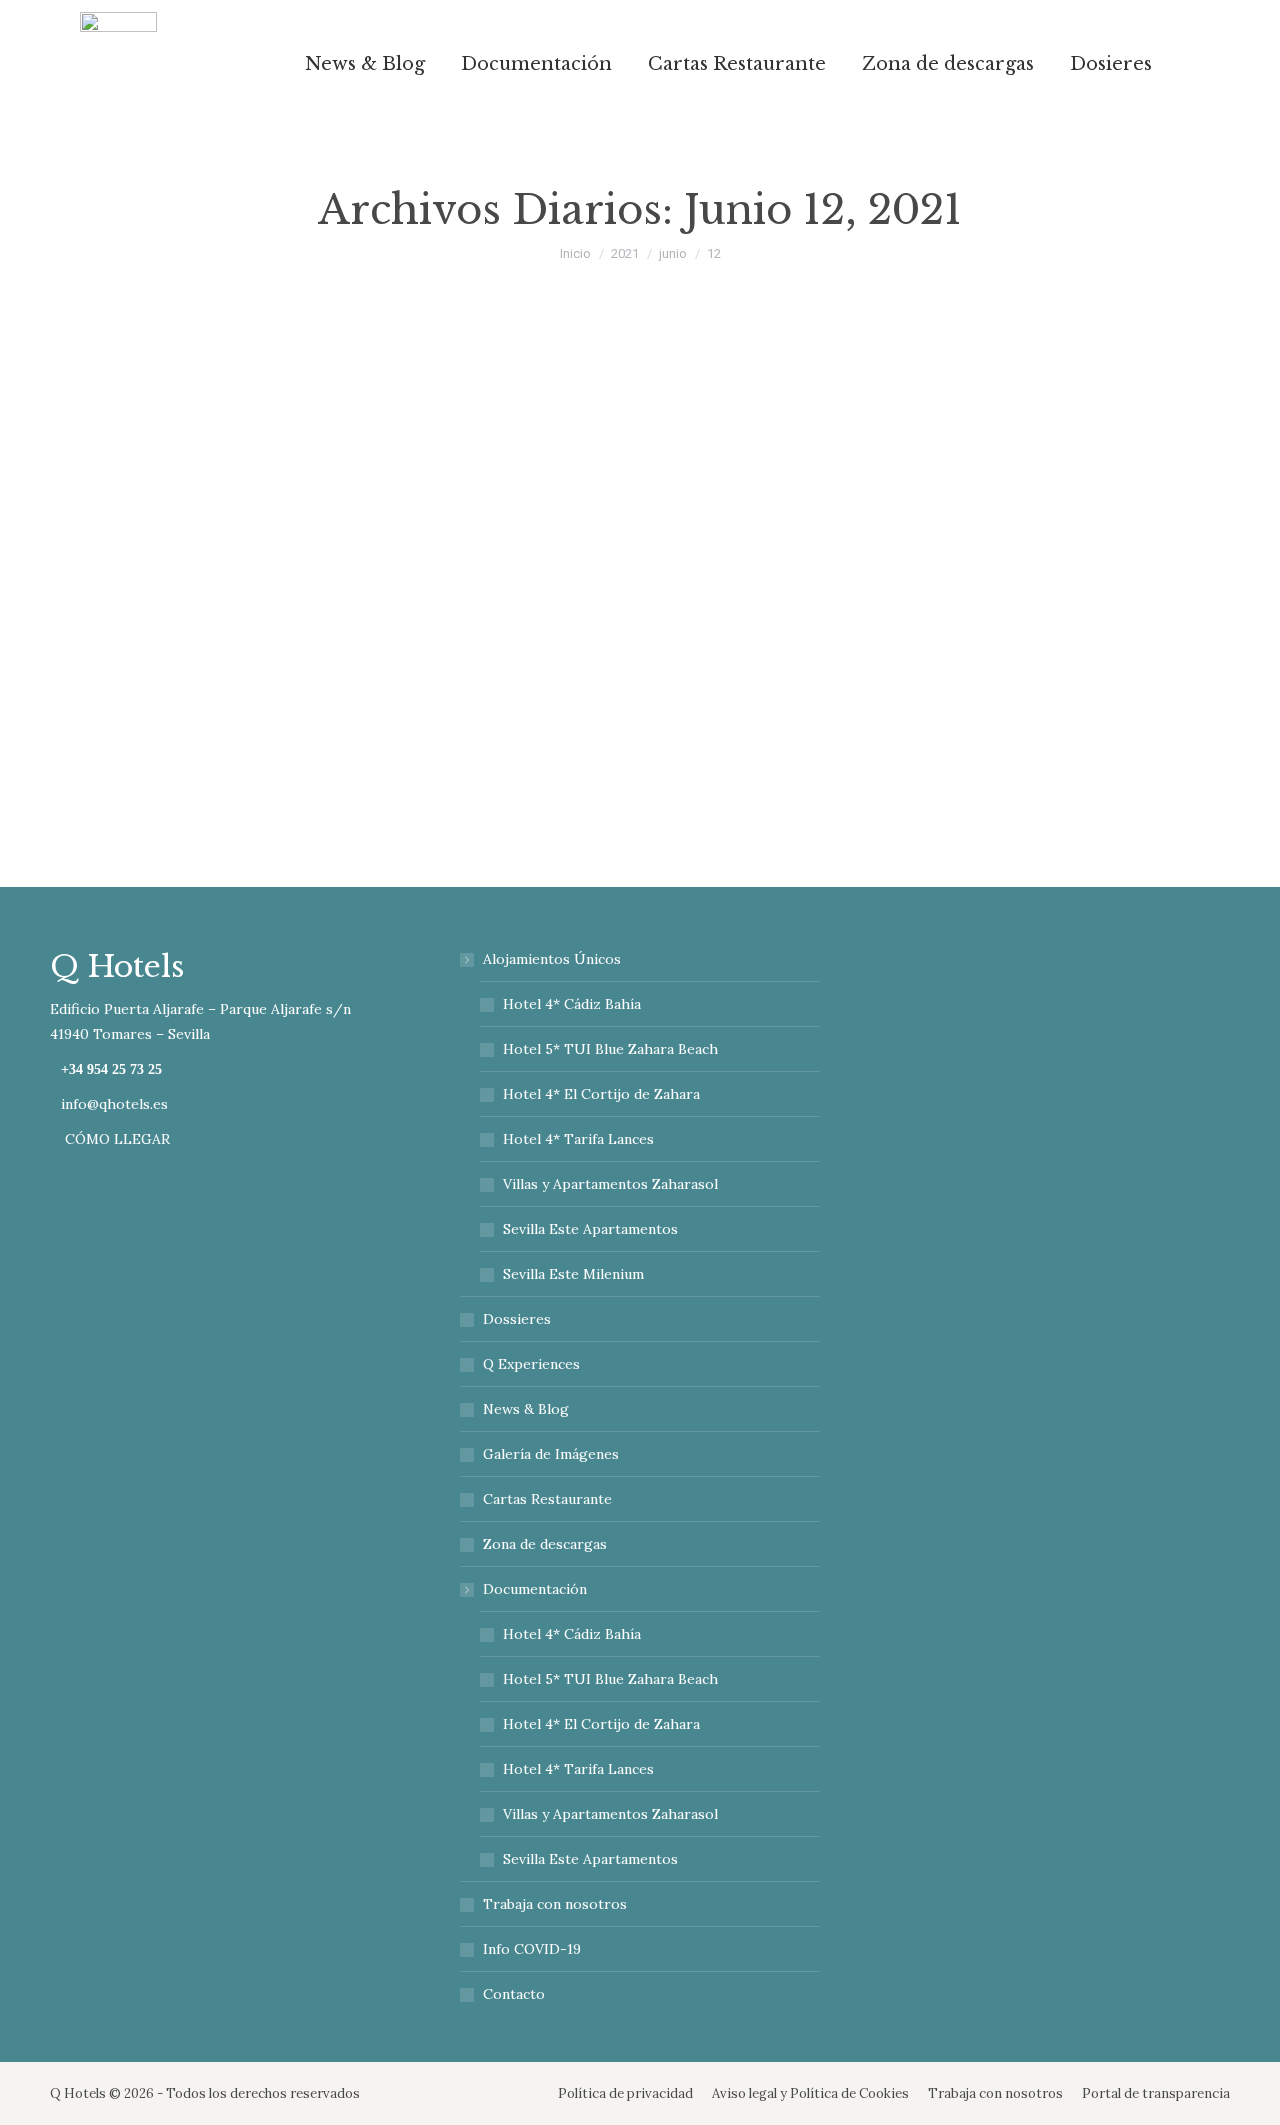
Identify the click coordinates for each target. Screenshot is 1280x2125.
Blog (89, 684)
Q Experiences (531, 1364)
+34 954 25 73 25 (111, 1070)
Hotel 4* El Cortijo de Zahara (601, 1094)
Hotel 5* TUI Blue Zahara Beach (610, 1049)
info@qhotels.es (114, 1104)
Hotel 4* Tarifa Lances (578, 1139)
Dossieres (517, 1319)
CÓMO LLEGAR (115, 1139)
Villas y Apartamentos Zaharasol (610, 1184)
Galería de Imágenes (551, 1454)
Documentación (535, 1589)
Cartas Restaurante (547, 1499)
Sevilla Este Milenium (573, 1274)
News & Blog (526, 1409)
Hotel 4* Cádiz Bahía (572, 1004)
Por (150, 684)
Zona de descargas (545, 1544)
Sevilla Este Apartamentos (590, 1229)
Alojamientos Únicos (552, 959)
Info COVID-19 (532, 1949)
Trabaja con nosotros (555, 1904)
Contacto (514, 1994)
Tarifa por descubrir (203, 645)
